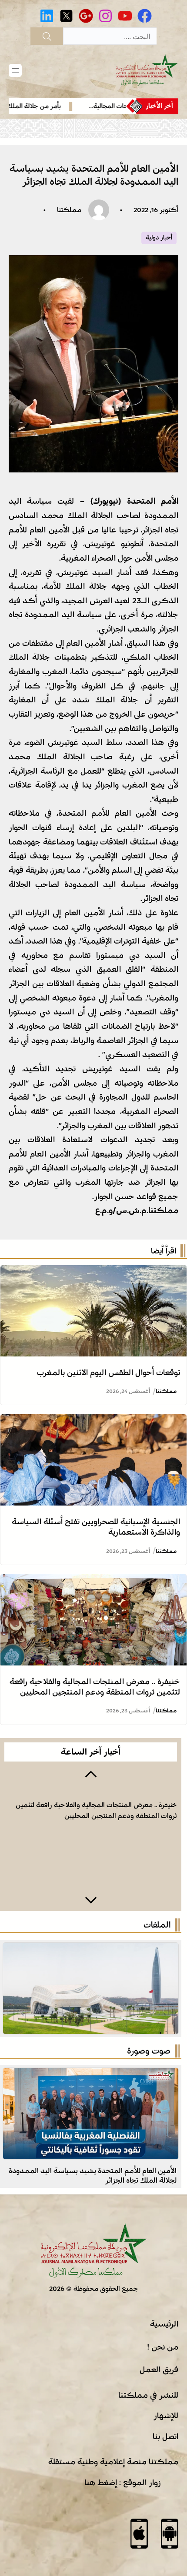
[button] (91, 1773)
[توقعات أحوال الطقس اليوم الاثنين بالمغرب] (93, 1272)
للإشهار (166, 2416)
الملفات (157, 1925)
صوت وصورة (149, 2051)
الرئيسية (164, 2324)
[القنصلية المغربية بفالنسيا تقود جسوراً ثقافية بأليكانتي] (91, 2075)
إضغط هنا (101, 2483)
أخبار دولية (159, 238)
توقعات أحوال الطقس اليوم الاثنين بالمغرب (109, 1373)
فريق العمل (159, 2370)
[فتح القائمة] (15, 70)
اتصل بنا (165, 2436)
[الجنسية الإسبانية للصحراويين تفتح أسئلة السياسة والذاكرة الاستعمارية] (93, 1421)
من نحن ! (163, 2347)
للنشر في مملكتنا (148, 2395)
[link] (91, 1837)
